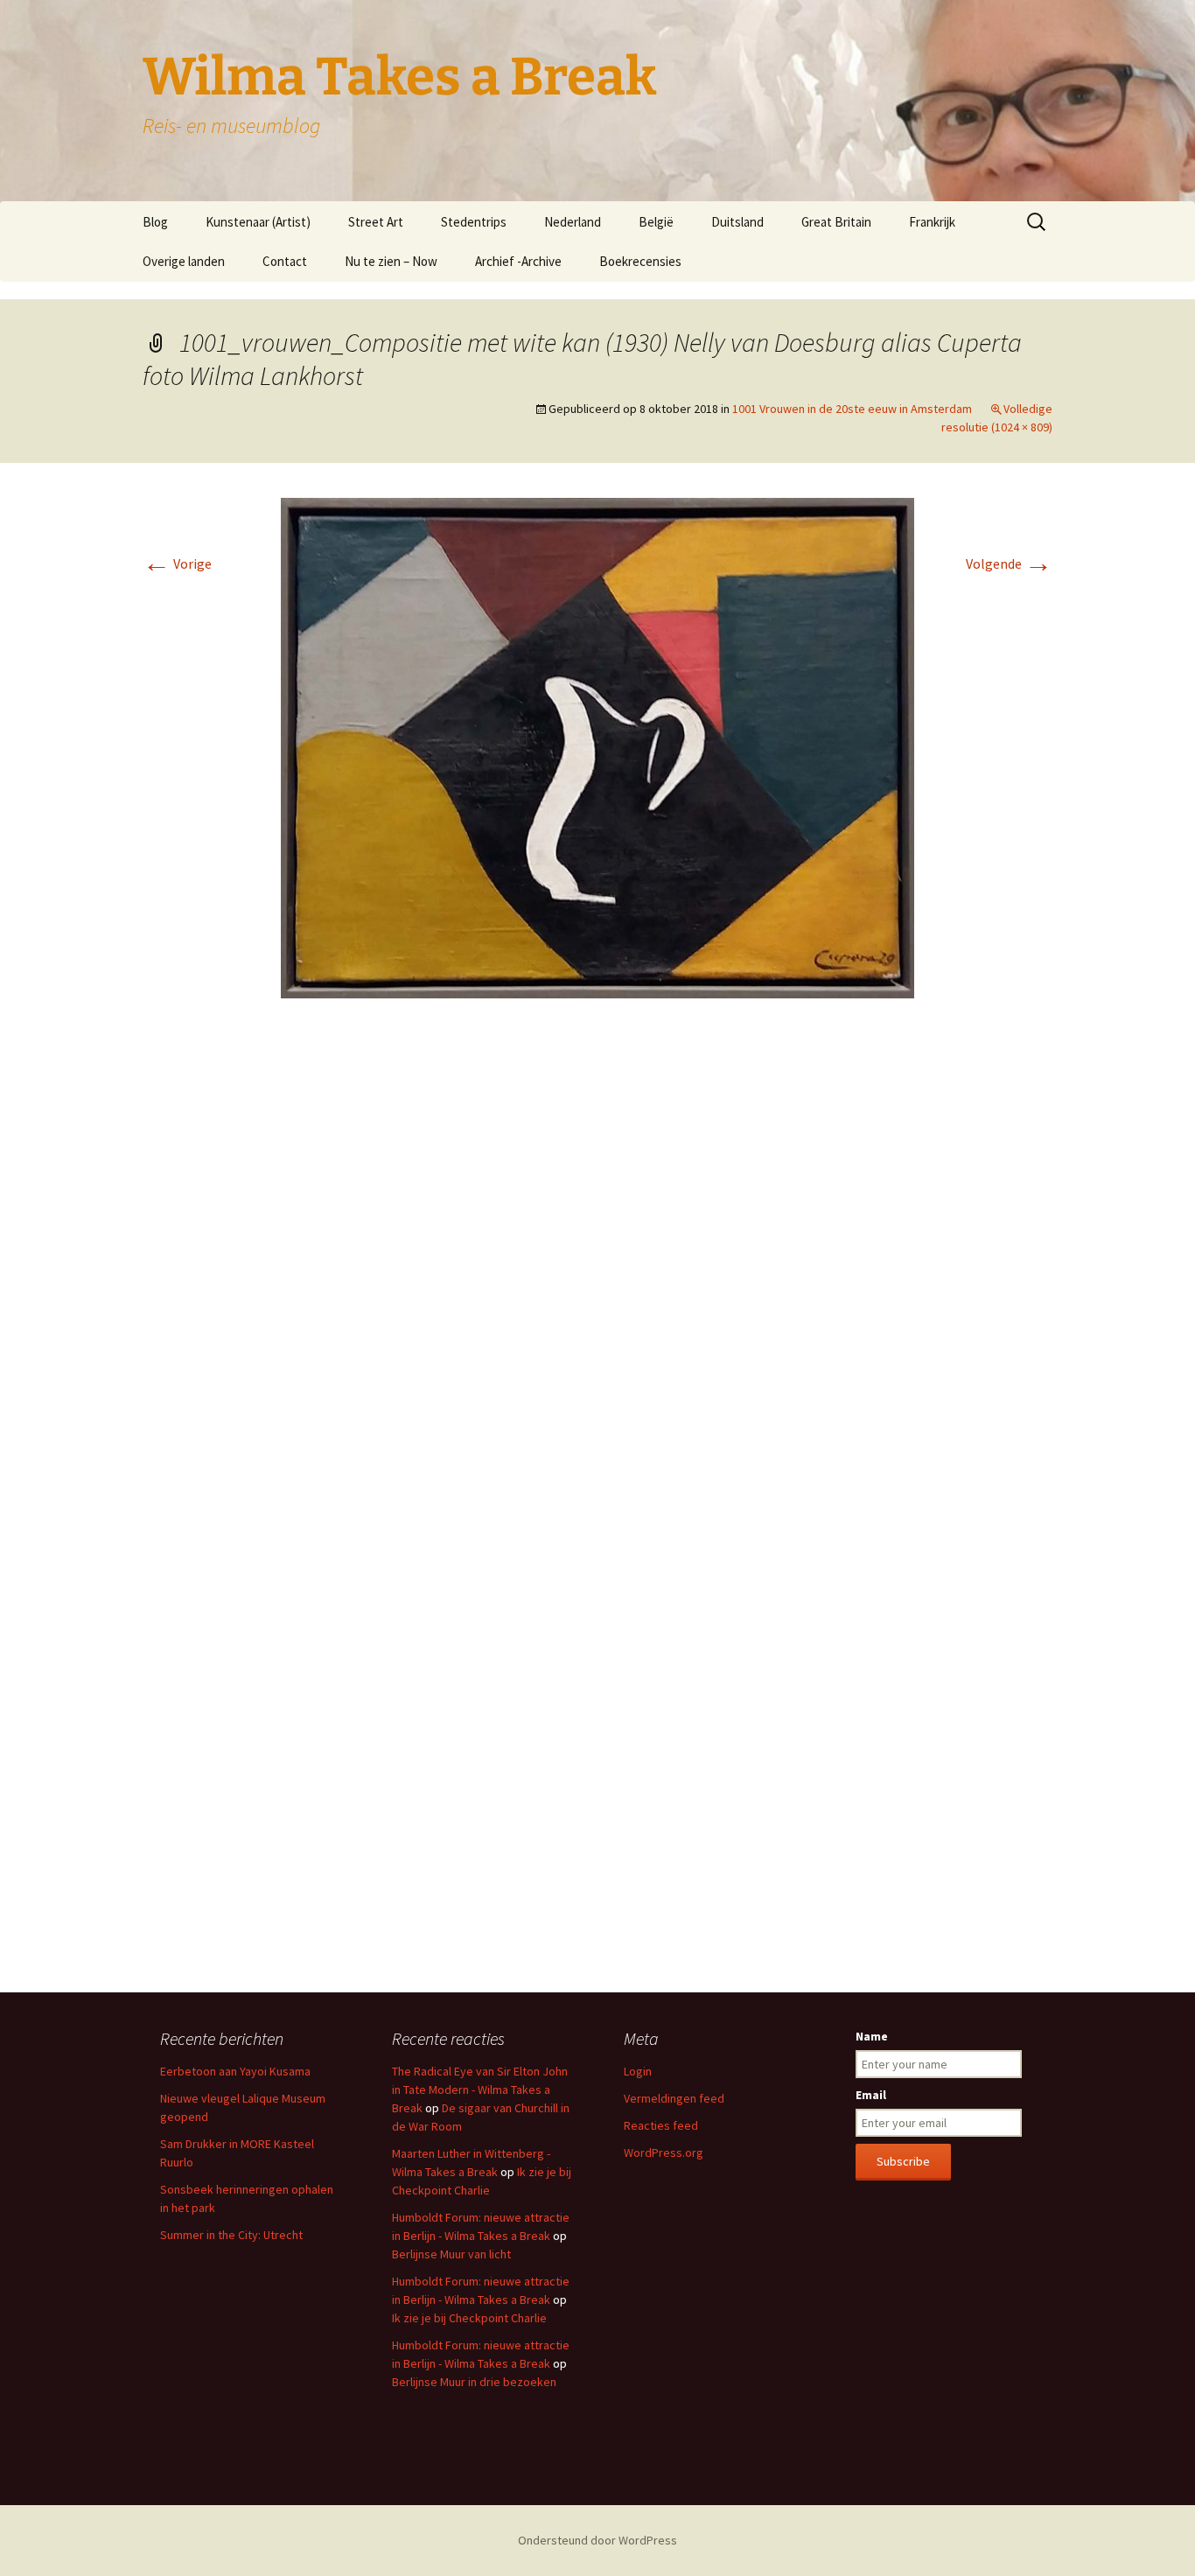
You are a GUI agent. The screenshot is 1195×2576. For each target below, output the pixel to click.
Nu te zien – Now (391, 261)
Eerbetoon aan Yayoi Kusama (235, 2071)
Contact (285, 261)
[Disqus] (597, 1273)
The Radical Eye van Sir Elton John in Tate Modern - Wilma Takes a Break (480, 2089)
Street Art (376, 222)
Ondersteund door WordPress (597, 2540)
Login (638, 2071)
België (656, 222)
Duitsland (737, 222)
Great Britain (836, 222)
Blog (155, 222)
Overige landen (184, 261)
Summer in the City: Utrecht (231, 2235)
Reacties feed (661, 2125)
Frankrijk (932, 222)
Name (872, 2036)
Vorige (177, 563)
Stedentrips (474, 222)
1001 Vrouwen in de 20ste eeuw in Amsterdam (852, 409)
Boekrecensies (640, 261)
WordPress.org (664, 2152)
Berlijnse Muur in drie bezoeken (474, 2382)
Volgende (1009, 563)
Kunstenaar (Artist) (258, 222)
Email (871, 2095)
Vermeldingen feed (674, 2098)
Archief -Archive (518, 261)
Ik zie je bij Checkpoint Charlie (469, 2318)
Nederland (573, 222)
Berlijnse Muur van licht (451, 2254)
